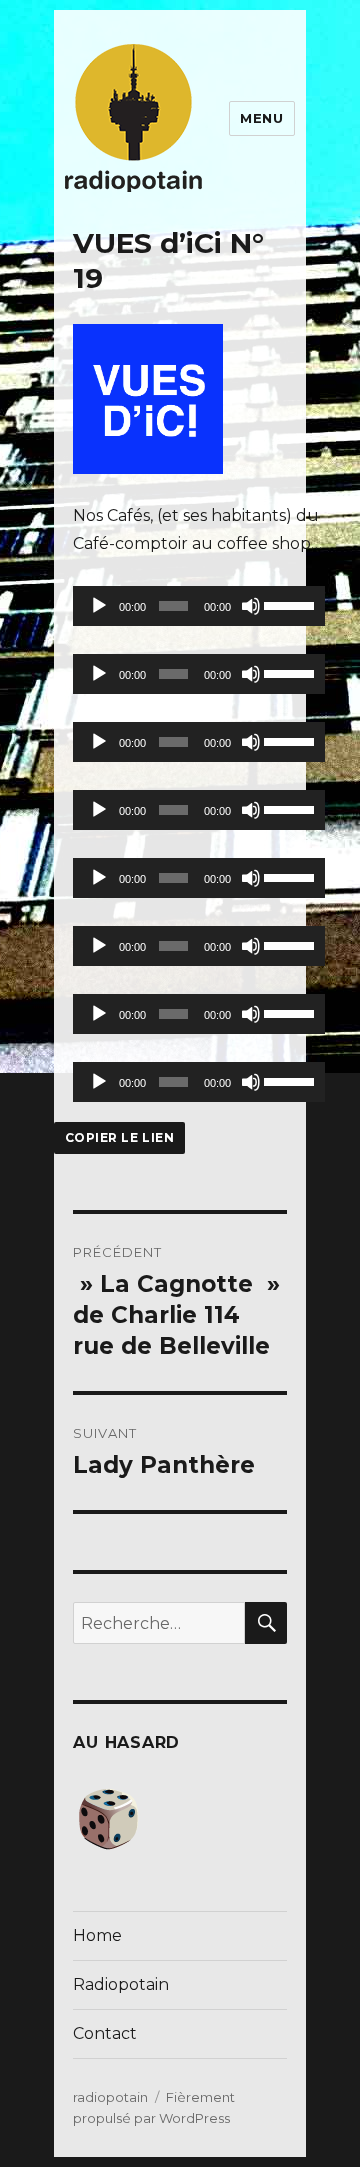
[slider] (289, 604)
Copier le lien (120, 1137)
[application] (199, 606)
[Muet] (251, 606)
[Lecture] (99, 606)
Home (97, 1935)
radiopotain (110, 2097)
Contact (105, 2033)
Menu (261, 118)
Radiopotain (121, 1984)
